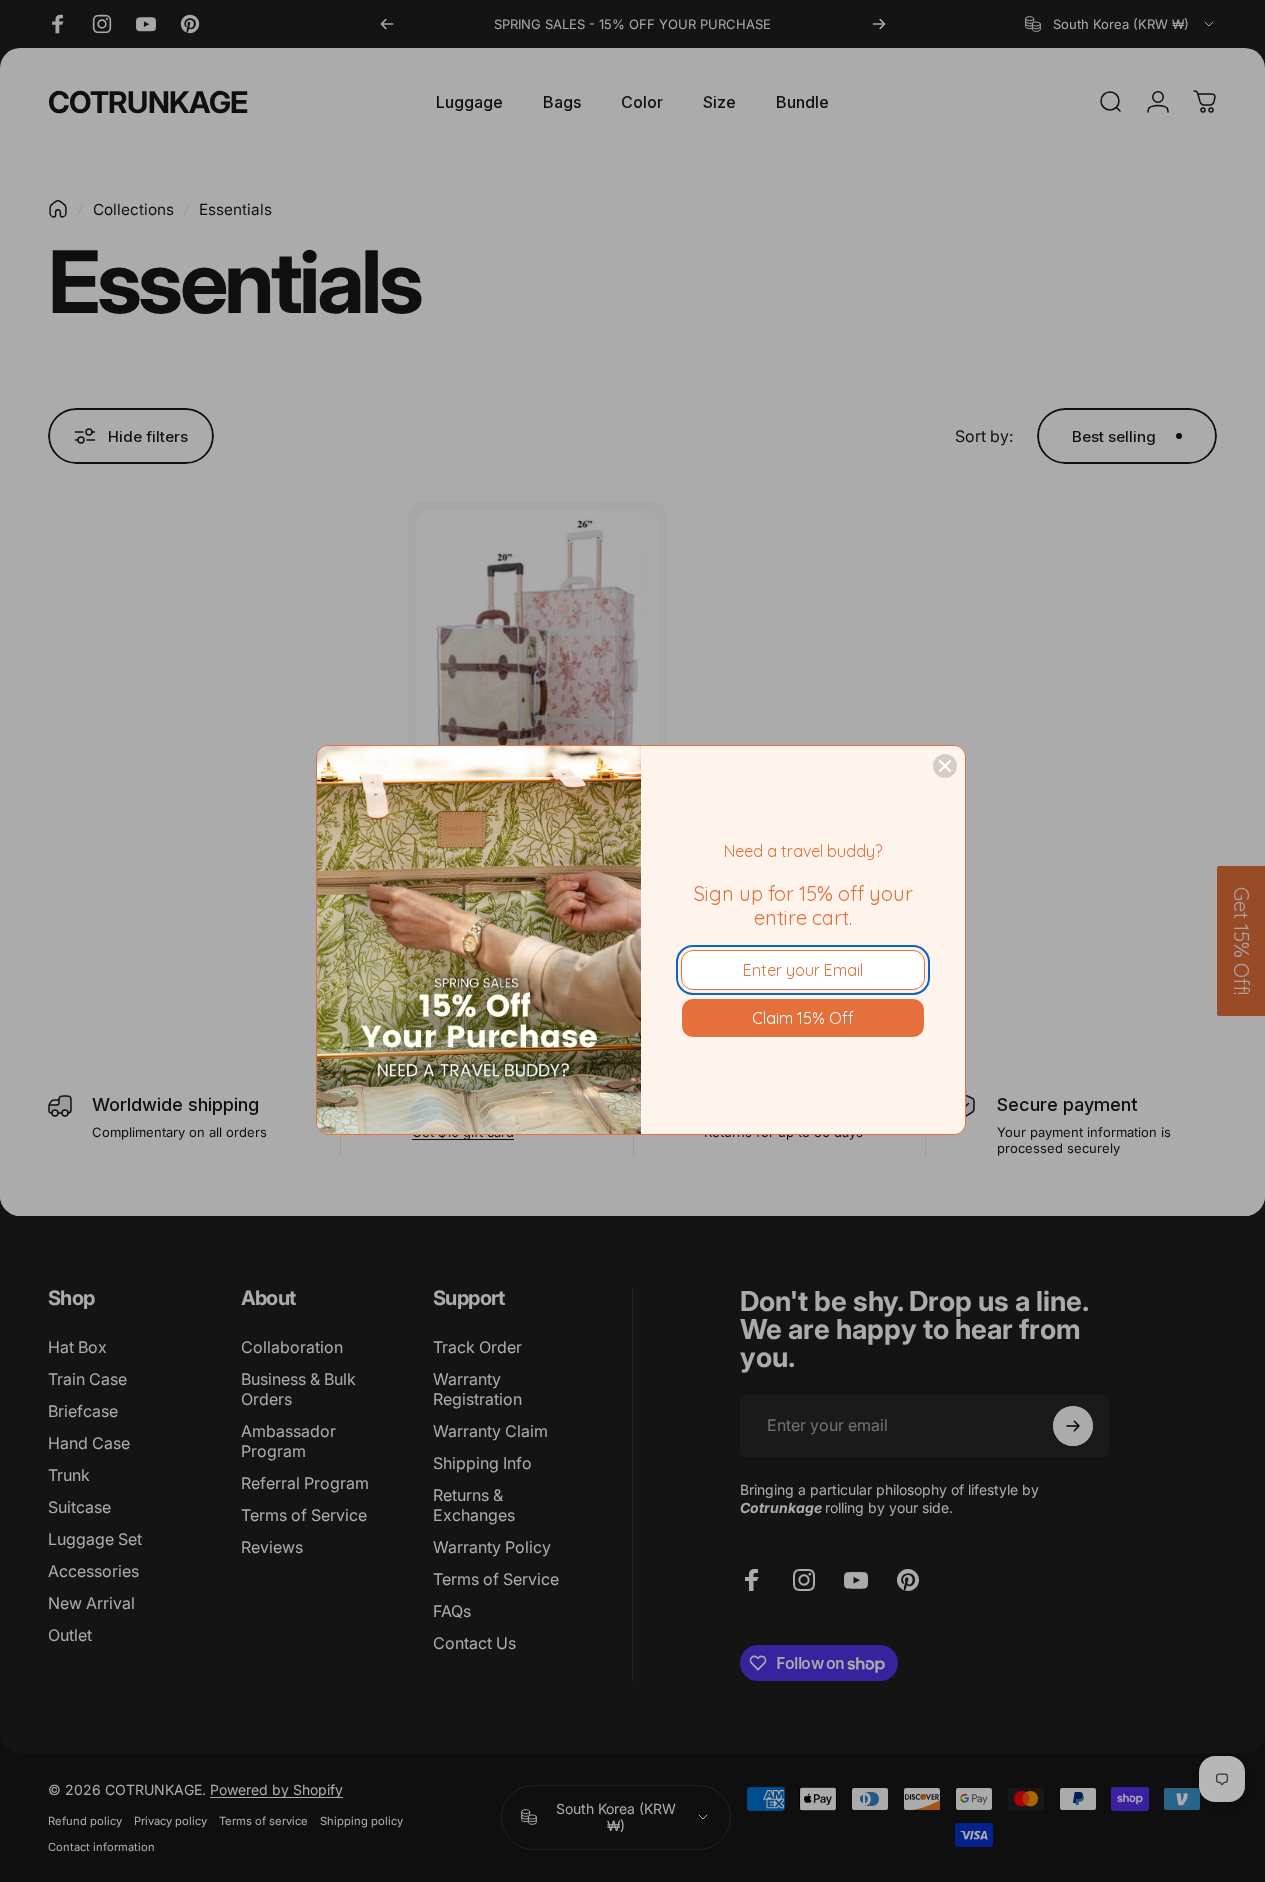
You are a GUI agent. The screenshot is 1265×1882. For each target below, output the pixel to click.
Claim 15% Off (803, 1018)
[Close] (945, 766)
